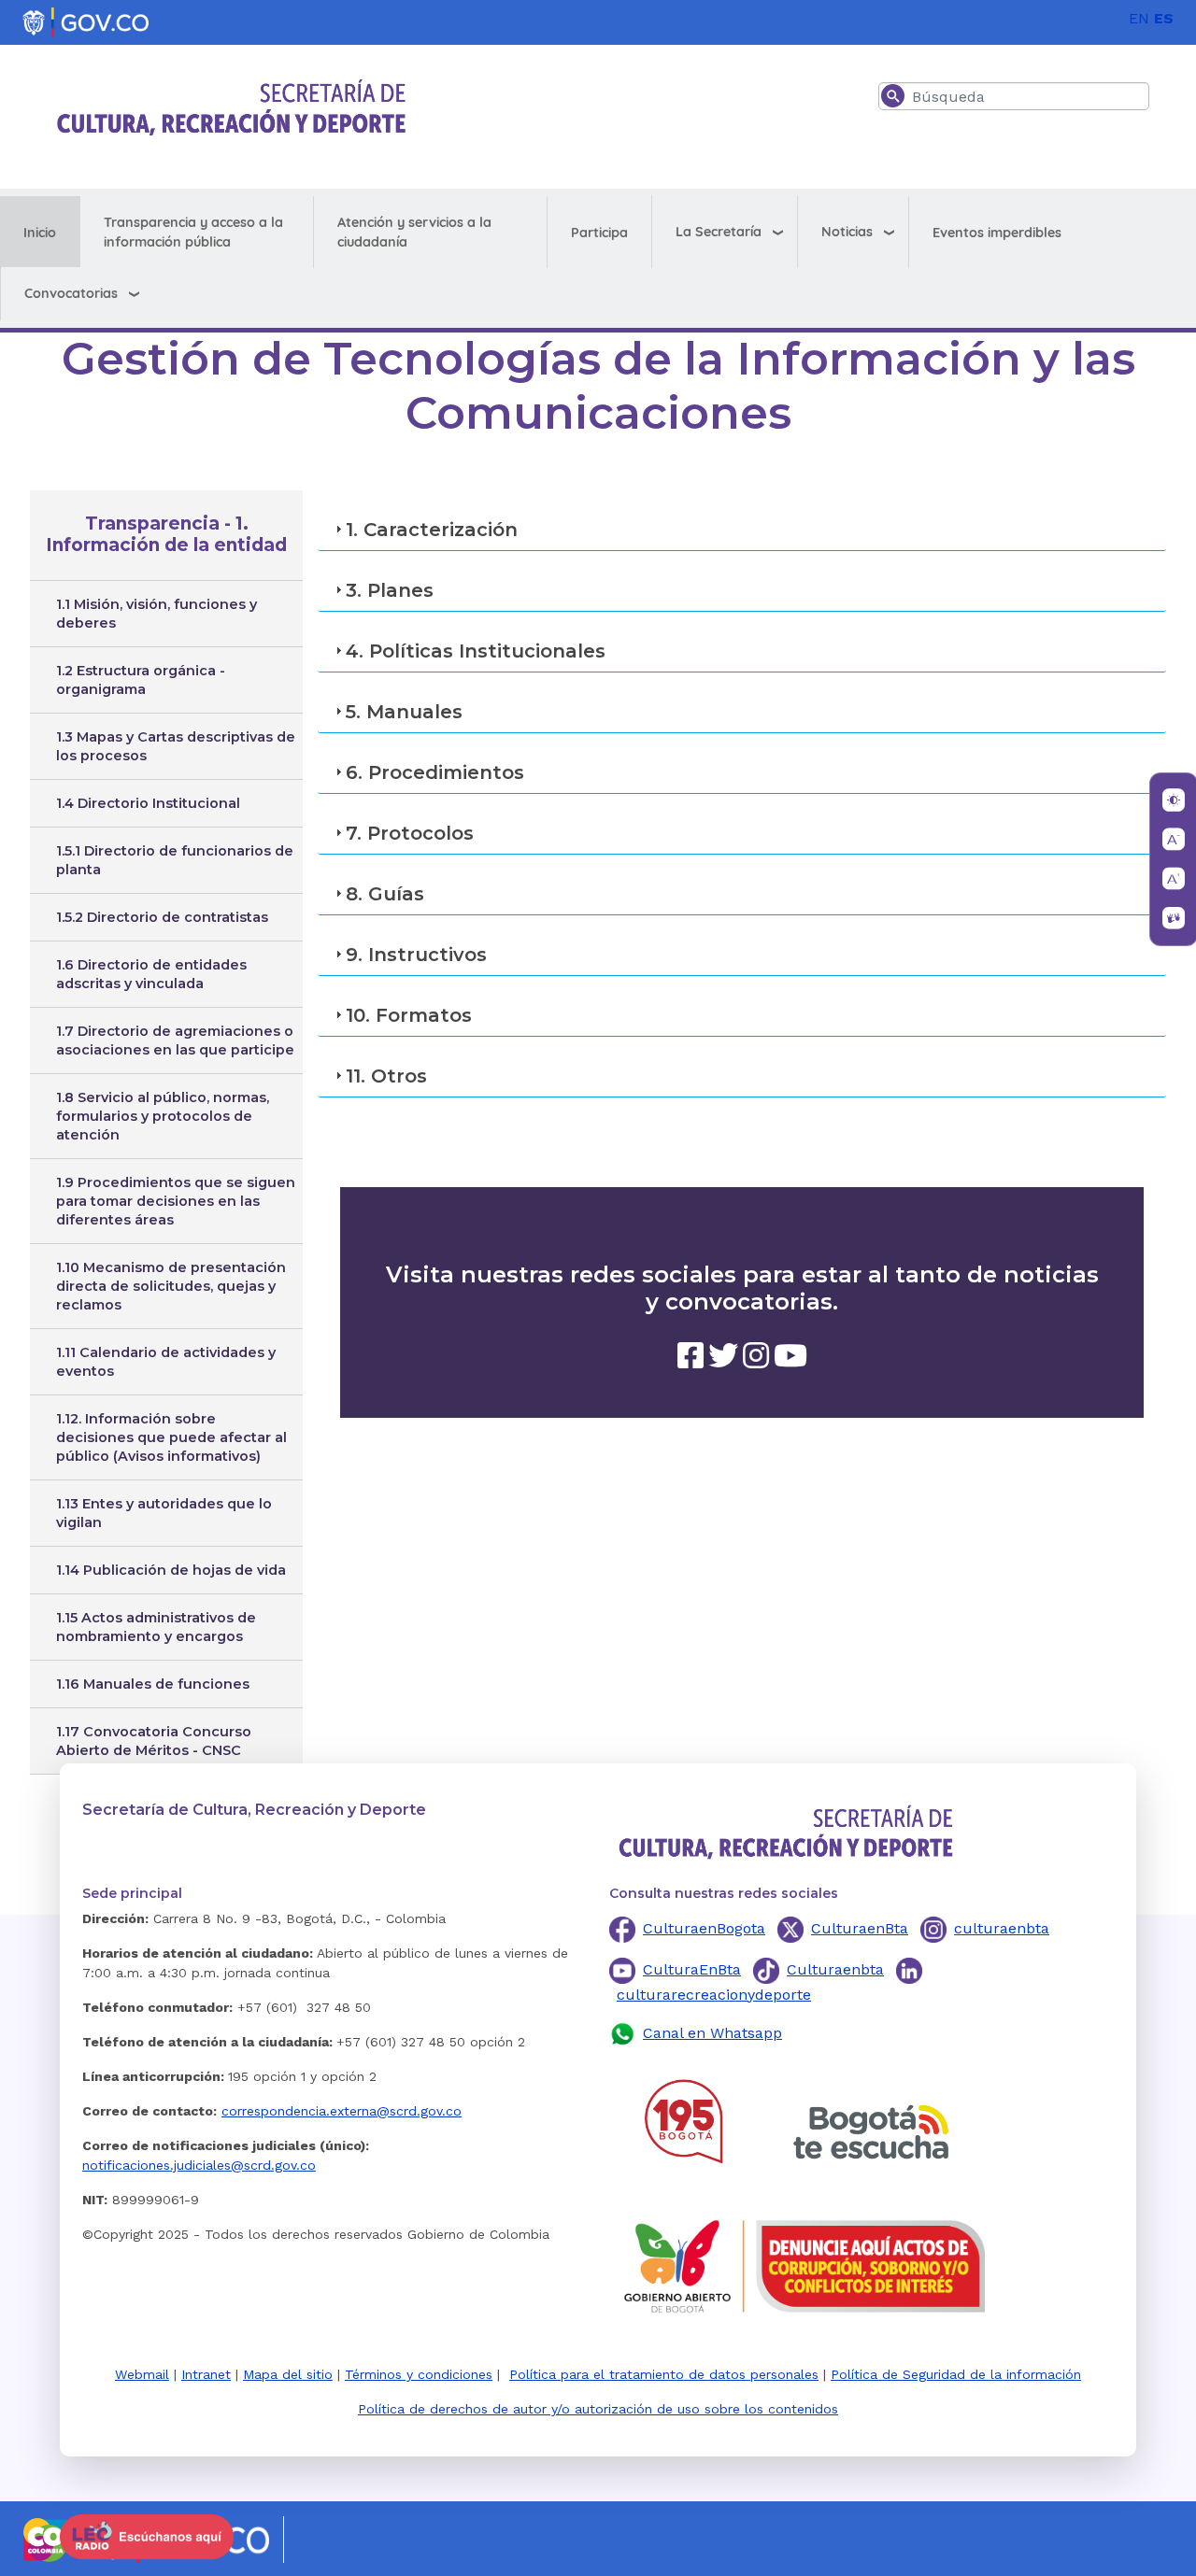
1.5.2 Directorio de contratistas (162, 917)
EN (1139, 18)
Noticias (847, 232)
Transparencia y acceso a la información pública (193, 232)
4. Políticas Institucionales (476, 651)
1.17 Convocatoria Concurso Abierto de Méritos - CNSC (154, 1741)
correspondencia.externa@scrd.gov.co (342, 2111)
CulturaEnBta (692, 1969)
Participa (599, 233)
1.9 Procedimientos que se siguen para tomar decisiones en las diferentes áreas (176, 1201)
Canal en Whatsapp (712, 2033)
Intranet (206, 2374)
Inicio (40, 233)
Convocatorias (71, 293)
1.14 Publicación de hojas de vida (171, 1570)
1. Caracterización (432, 530)
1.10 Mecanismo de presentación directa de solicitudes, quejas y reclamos (171, 1286)
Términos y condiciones (419, 2374)
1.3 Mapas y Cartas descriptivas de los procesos (176, 746)
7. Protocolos (410, 833)
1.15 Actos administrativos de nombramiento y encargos (156, 1627)
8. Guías (385, 894)
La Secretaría (719, 232)
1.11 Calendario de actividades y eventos (166, 1362)
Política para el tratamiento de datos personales (664, 2374)
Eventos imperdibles (997, 233)
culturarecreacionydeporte (714, 1995)
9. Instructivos (416, 955)
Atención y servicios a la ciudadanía (414, 232)
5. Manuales (404, 712)
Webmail (142, 2374)
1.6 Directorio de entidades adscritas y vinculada (151, 974)
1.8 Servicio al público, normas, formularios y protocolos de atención (163, 1116)
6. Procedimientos (435, 772)
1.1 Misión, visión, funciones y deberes (157, 614)
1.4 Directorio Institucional (148, 803)
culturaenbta (1002, 1928)
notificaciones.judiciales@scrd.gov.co (199, 2165)
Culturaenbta (835, 1969)
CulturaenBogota (704, 1928)
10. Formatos (409, 1015)
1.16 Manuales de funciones (153, 1684)
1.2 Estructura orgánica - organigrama (141, 680)
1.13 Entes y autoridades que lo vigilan (164, 1513)
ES (1164, 18)
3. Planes (390, 590)
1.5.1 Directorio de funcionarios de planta (175, 860)
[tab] (742, 530)
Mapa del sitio (288, 2374)
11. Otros (386, 1076)
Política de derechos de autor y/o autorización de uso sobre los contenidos (598, 2409)
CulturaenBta (860, 1928)
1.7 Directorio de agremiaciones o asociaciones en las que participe (175, 1040)
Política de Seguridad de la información (956, 2374)
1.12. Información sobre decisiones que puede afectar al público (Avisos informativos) (171, 1437)
